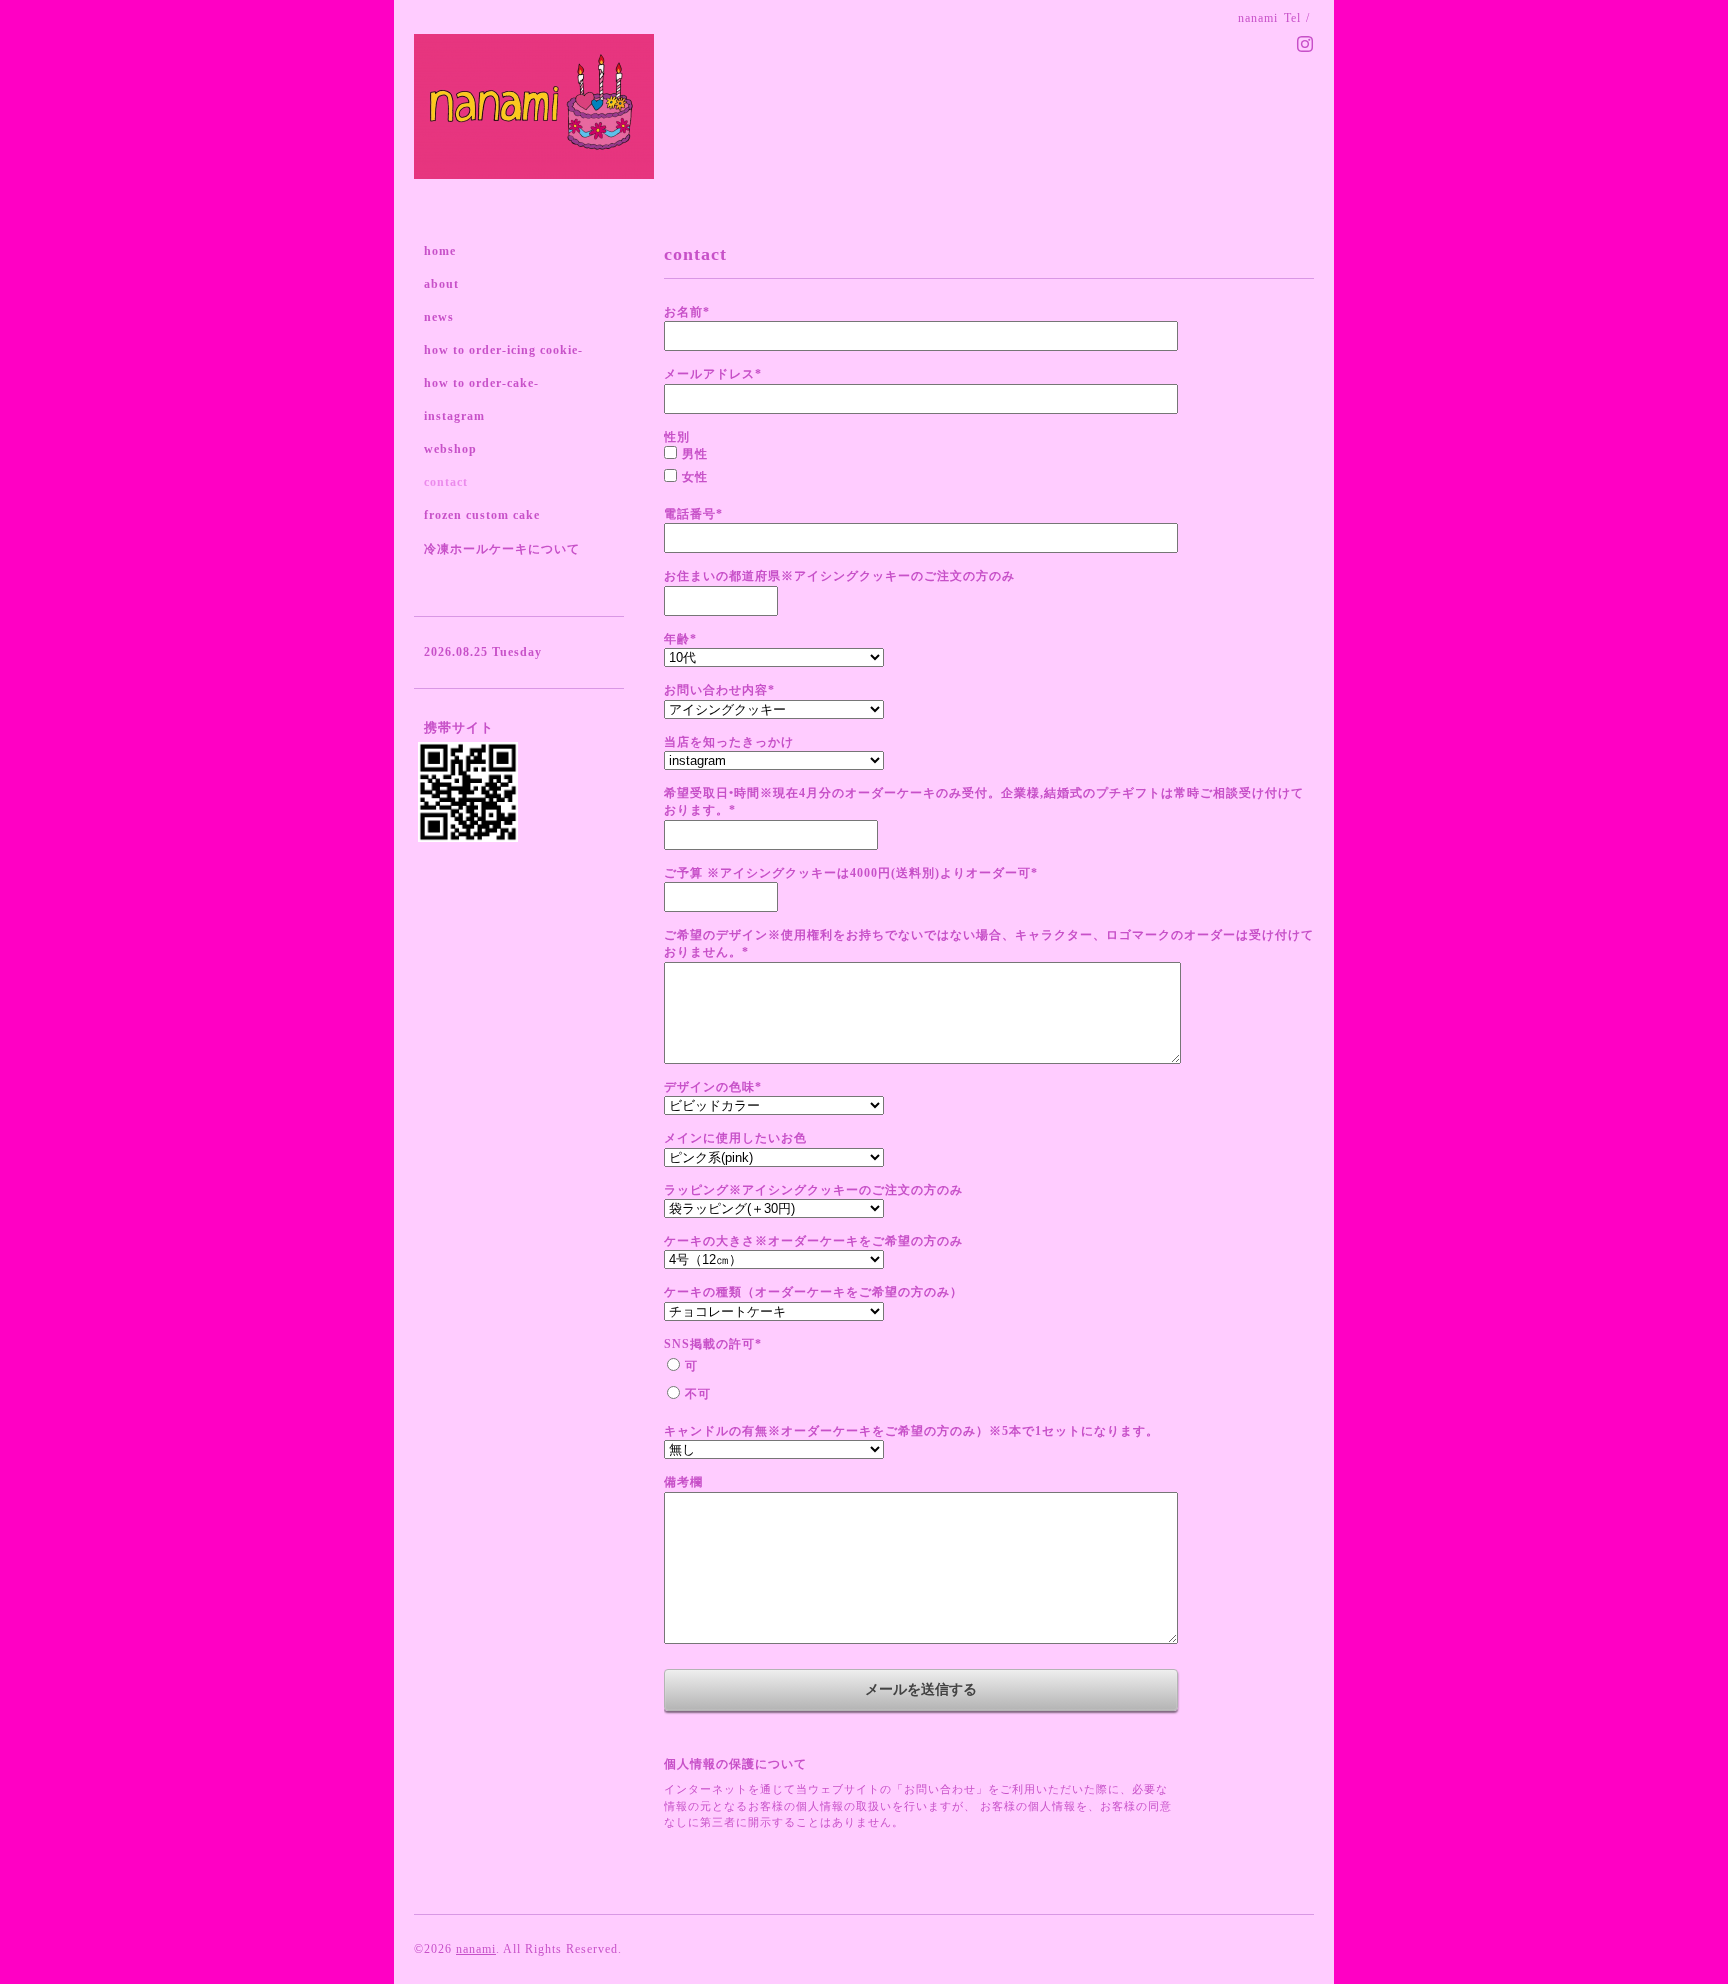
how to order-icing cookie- (503, 350)
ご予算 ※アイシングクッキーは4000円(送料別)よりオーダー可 (851, 873)
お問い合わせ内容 (719, 690)
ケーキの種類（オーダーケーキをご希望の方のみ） (813, 1292)
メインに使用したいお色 (735, 1138)
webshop (450, 449)
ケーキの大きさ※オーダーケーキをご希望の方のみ (813, 1241)
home (440, 251)
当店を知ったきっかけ (729, 742)
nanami (476, 1949)
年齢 (680, 639)
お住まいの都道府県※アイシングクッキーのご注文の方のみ (839, 576)
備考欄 (683, 1482)
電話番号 (693, 514)
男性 (695, 454)
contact (446, 482)
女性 (695, 477)
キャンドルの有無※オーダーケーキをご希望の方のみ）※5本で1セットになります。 (911, 1431)
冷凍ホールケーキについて (502, 549)
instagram (454, 416)
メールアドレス (713, 374)
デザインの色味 (713, 1087)
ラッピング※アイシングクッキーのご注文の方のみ (813, 1190)
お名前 (687, 312)
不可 (698, 1394)
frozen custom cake (482, 515)
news (439, 317)
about (441, 284)
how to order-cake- (481, 383)
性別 (677, 437)
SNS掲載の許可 (713, 1344)
